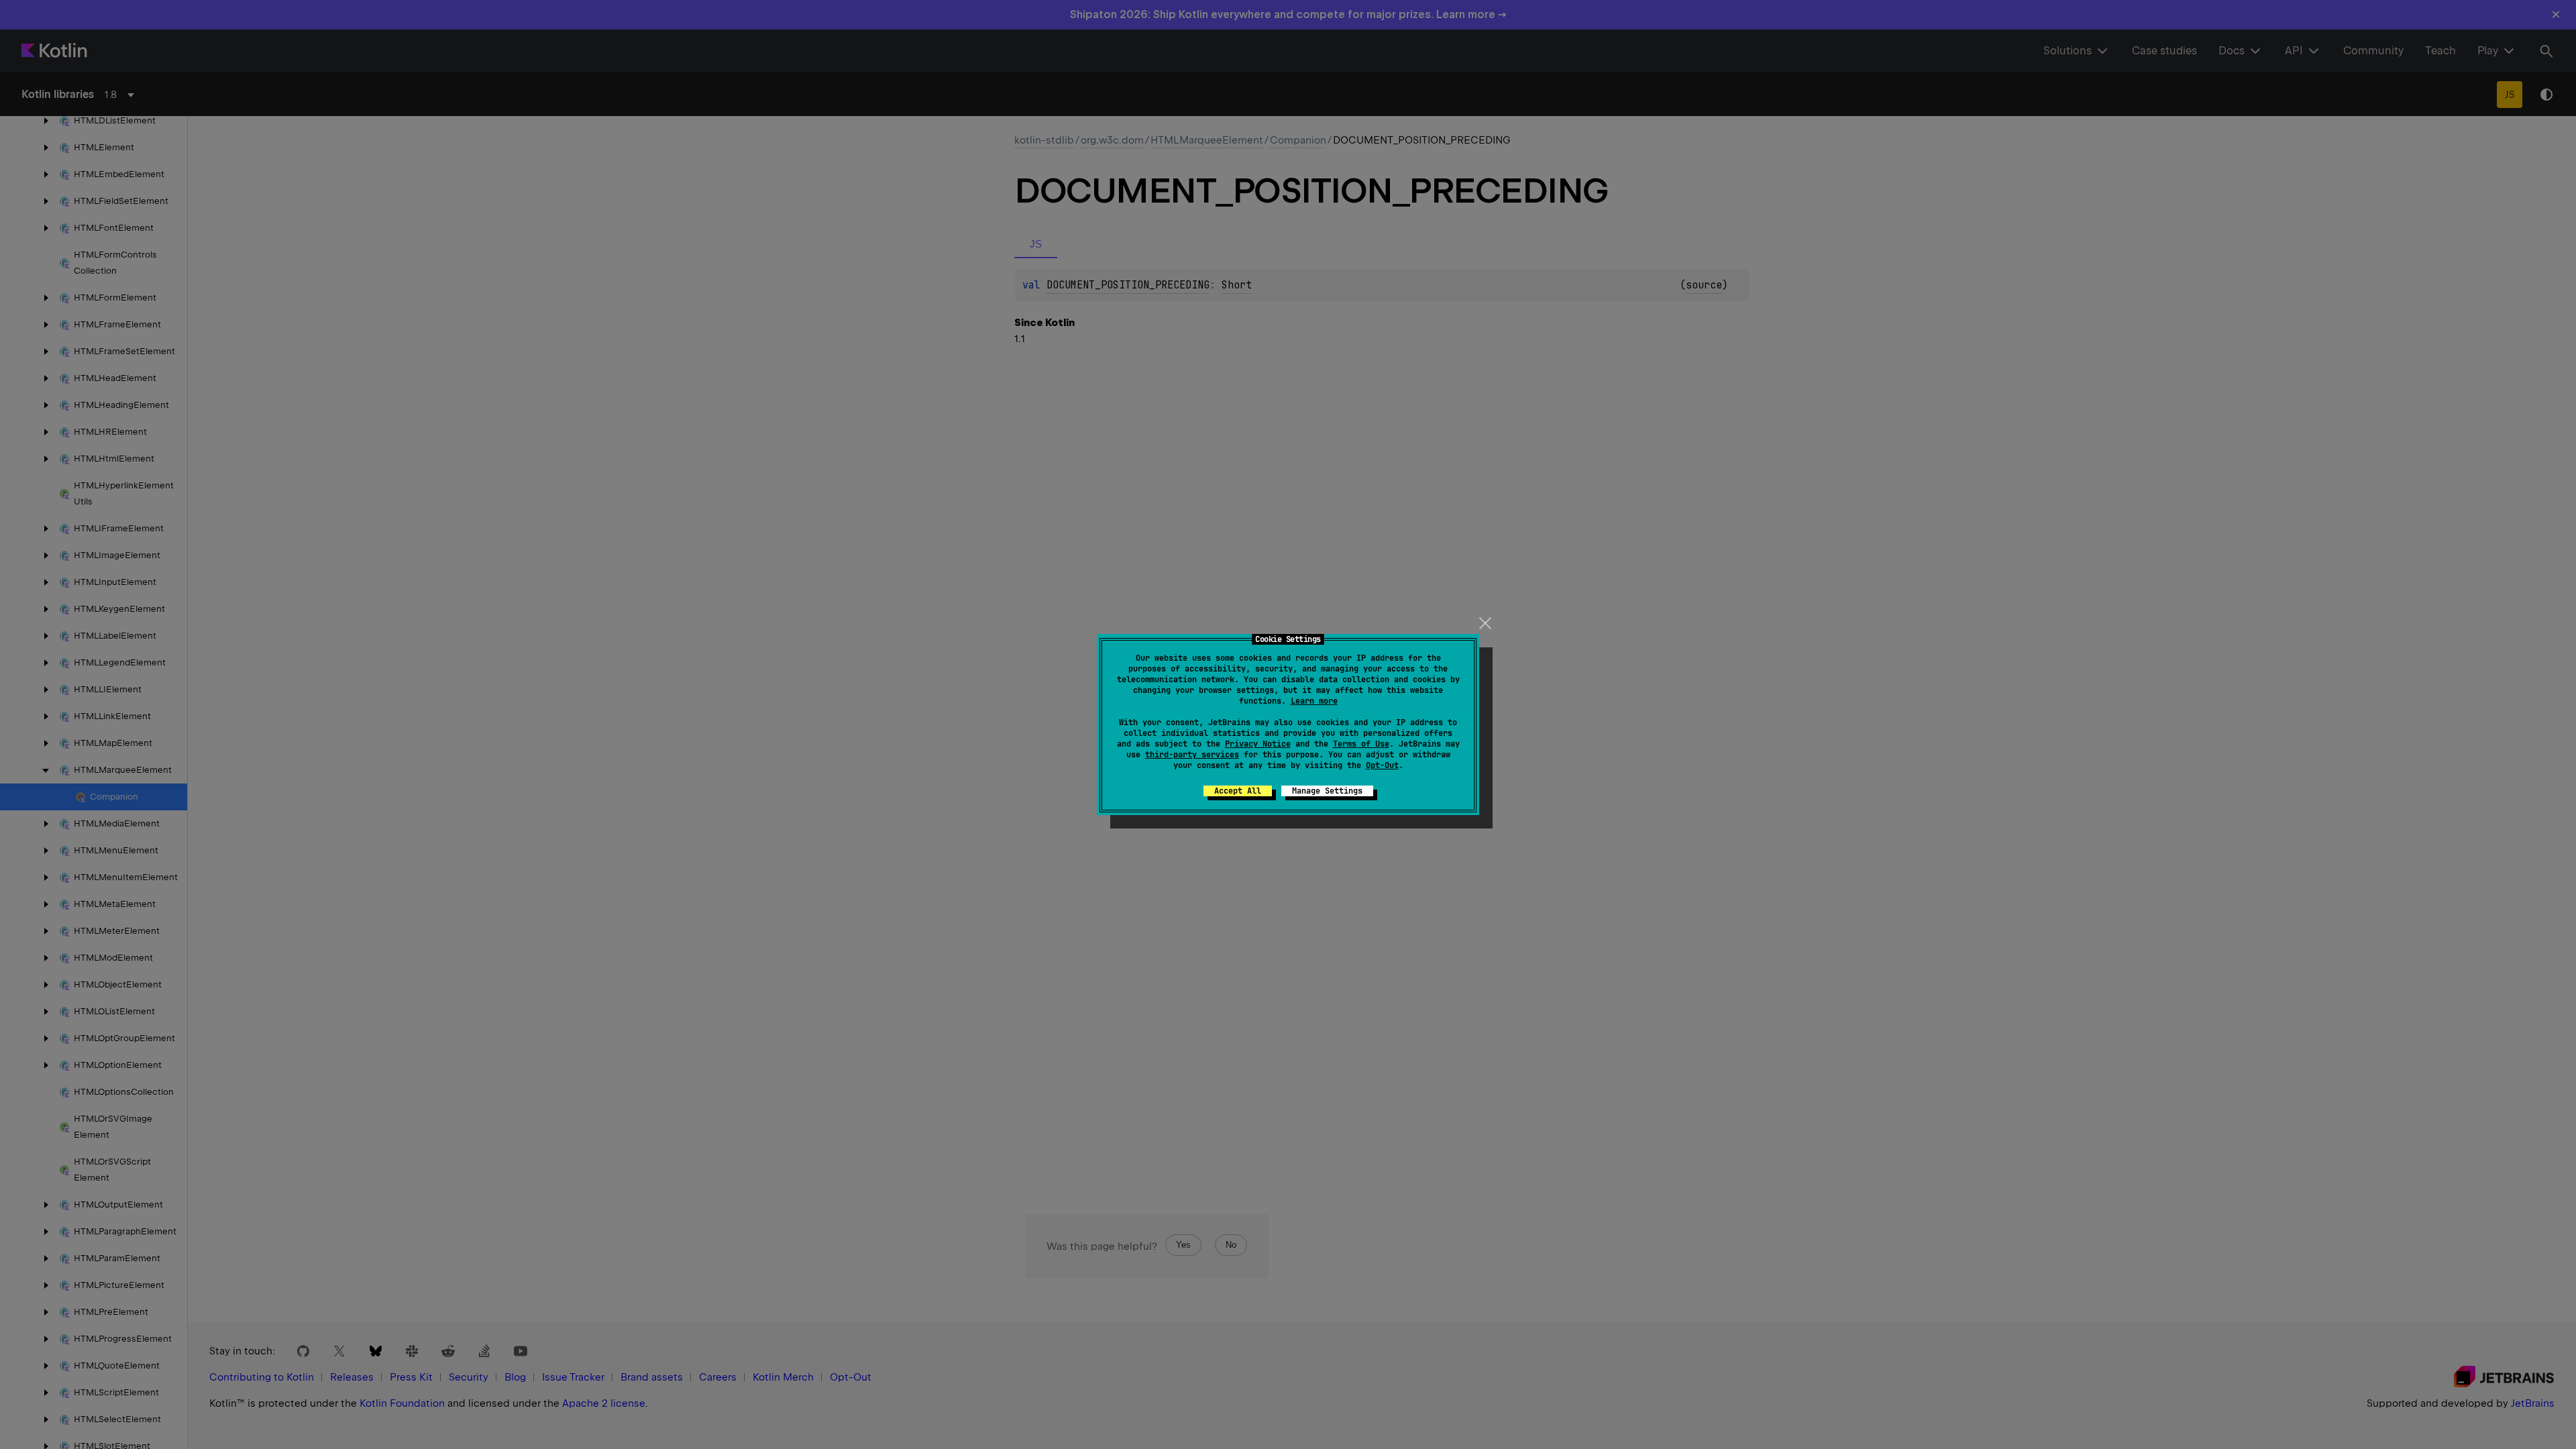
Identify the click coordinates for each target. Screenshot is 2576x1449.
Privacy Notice (1258, 744)
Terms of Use (1361, 744)
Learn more (1314, 701)
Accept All (1238, 791)
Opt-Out (1382, 765)
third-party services (1192, 755)
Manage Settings (1327, 791)
